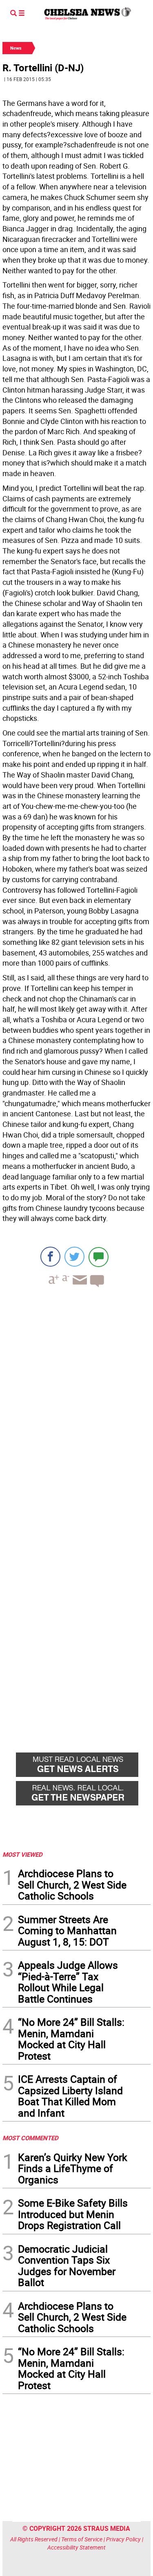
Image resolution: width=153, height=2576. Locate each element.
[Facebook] (50, 1257)
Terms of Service (82, 2539)
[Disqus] (76, 1405)
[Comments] (99, 1257)
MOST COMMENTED (30, 2138)
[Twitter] (74, 1257)
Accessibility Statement (76, 2547)
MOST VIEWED (22, 1854)
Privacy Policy (123, 2539)
